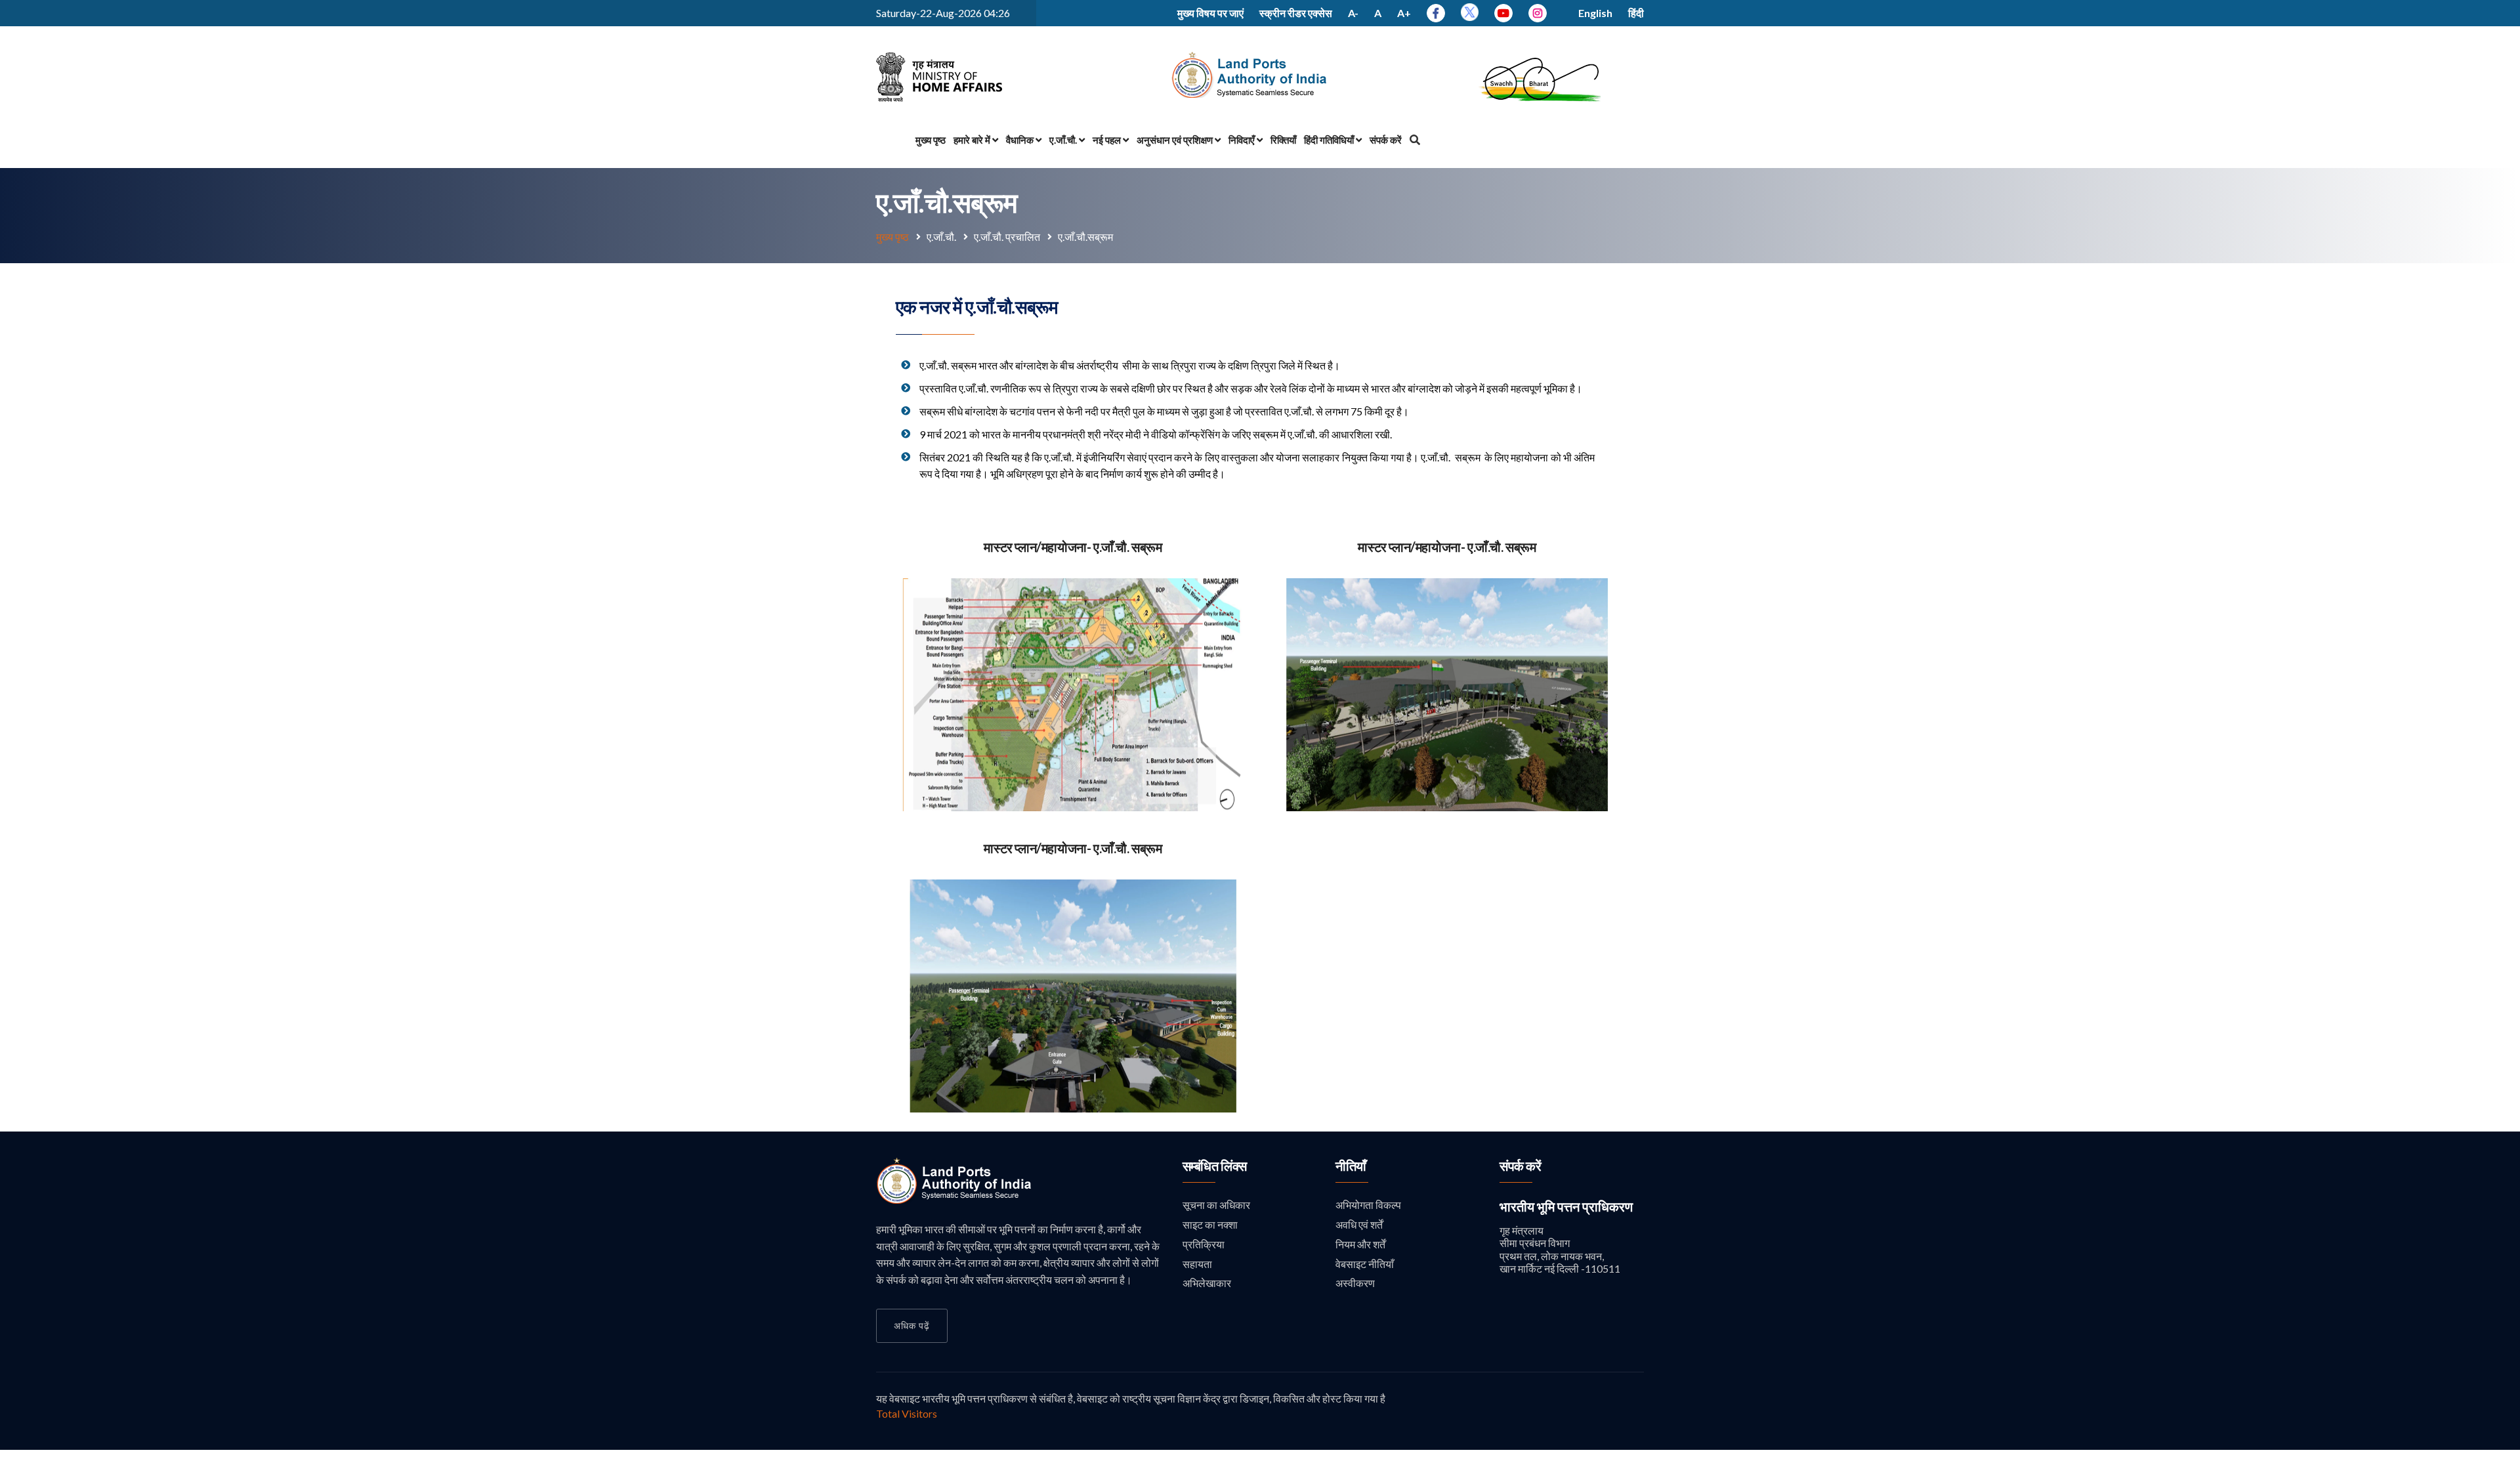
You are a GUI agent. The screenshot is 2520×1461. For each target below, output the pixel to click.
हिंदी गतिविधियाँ (1330, 140)
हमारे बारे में (973, 140)
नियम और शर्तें (1360, 1244)
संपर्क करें (1386, 140)
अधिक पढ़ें (912, 1325)
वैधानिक (1021, 140)
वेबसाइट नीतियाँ (1365, 1264)
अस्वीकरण (1355, 1283)
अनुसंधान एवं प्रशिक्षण (1176, 140)
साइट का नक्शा (1210, 1224)
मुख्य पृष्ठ (931, 140)
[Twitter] (1470, 17)
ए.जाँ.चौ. (1064, 140)
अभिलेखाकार (1207, 1283)
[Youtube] (1503, 13)
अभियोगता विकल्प (1368, 1205)
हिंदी (1636, 13)
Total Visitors (907, 1413)
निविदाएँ (1243, 140)
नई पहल (1108, 140)
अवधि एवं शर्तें (1359, 1224)
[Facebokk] (1436, 13)
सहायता (1197, 1264)
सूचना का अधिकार (1216, 1205)
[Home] (955, 1200)
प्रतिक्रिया (1204, 1244)
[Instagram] (1538, 13)
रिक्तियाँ (1283, 140)
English (1595, 13)
